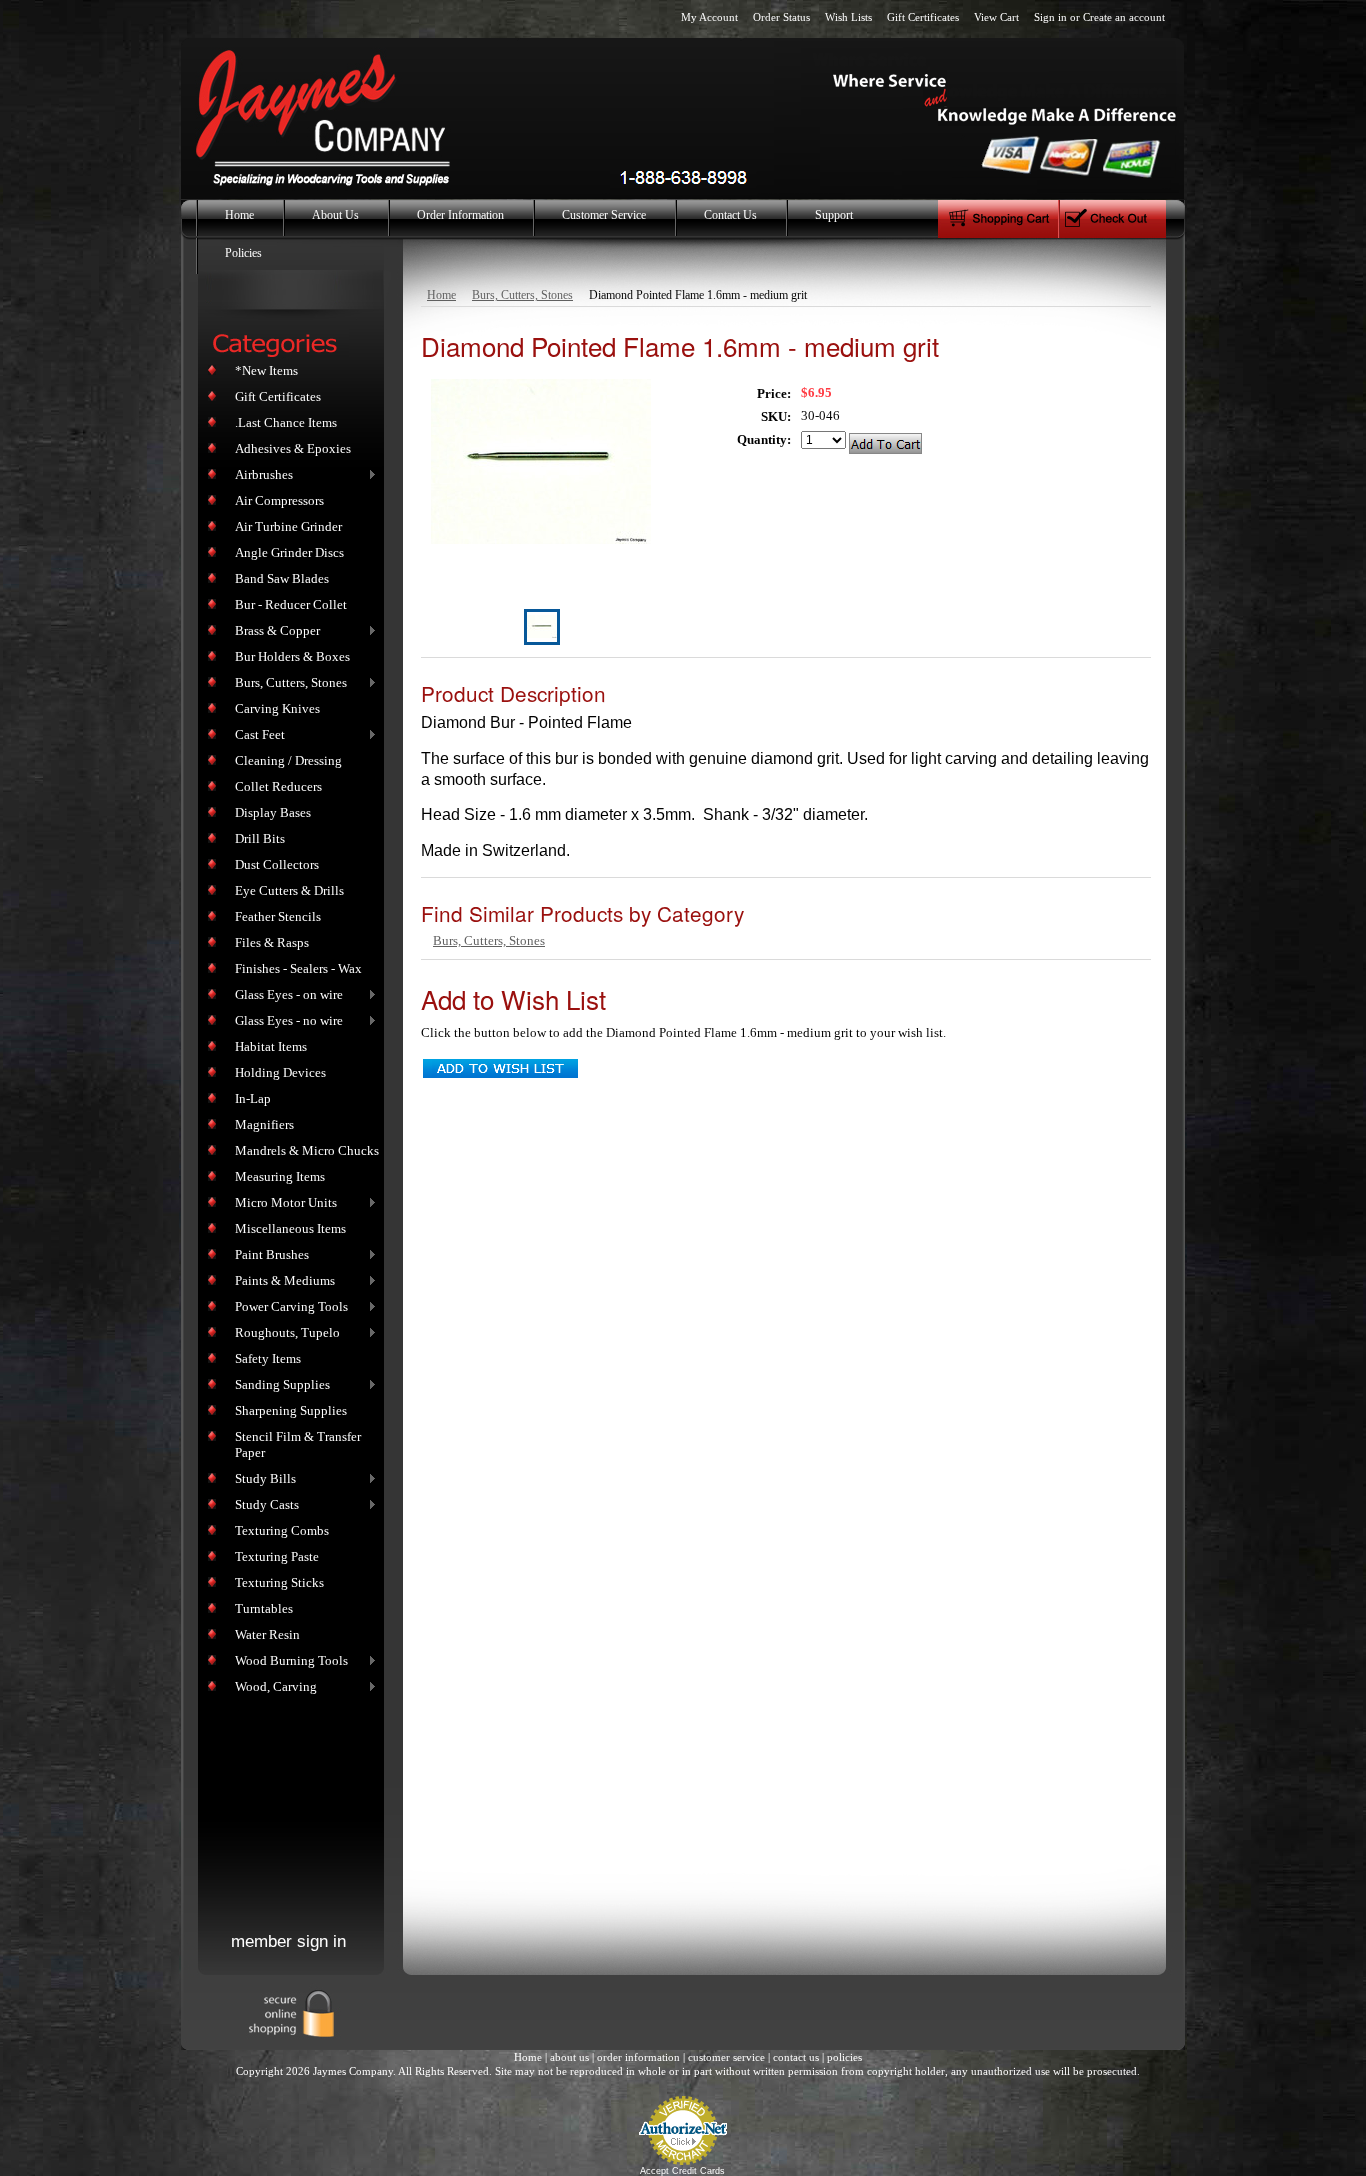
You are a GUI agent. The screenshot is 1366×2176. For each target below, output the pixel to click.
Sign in (1050, 17)
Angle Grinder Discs (289, 552)
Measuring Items (280, 1176)
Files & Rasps (272, 942)
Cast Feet (256, 735)
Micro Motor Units (282, 1203)
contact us (796, 2057)
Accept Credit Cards (682, 2171)
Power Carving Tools (287, 1307)
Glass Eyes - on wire (285, 995)
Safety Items (268, 1358)
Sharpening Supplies (291, 1410)
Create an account (1124, 17)
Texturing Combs (282, 1530)
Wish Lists (848, 17)
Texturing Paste (277, 1556)
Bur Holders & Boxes (292, 656)
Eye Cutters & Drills (289, 890)
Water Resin (267, 1634)
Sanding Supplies (278, 1385)
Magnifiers (264, 1124)
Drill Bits (260, 838)
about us (569, 2057)
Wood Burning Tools (287, 1661)
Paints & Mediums (281, 1281)
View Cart (996, 17)
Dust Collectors (277, 864)
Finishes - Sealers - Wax (298, 968)
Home (441, 295)
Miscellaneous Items (290, 1228)
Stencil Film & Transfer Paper (298, 1444)
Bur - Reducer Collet (291, 604)
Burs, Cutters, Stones (287, 683)
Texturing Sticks (279, 1582)
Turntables (264, 1608)
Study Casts (263, 1505)
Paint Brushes (268, 1255)
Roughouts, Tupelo (283, 1333)
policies (844, 2057)
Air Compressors (279, 500)
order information (638, 2057)
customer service (726, 2057)
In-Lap (253, 1098)
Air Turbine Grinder (288, 526)
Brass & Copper (273, 631)
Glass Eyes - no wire (285, 1021)
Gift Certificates (923, 17)
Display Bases (273, 812)
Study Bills (261, 1479)
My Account (709, 17)
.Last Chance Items (286, 422)
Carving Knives (277, 708)
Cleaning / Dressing (288, 760)
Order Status (781, 17)
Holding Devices (280, 1072)
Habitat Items (271, 1046)
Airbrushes (260, 475)
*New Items (266, 370)
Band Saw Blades (282, 578)
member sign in (288, 1941)
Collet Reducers (278, 786)
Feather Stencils (278, 916)
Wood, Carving (272, 1687)
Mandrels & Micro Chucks (307, 1150)
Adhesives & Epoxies (293, 448)
